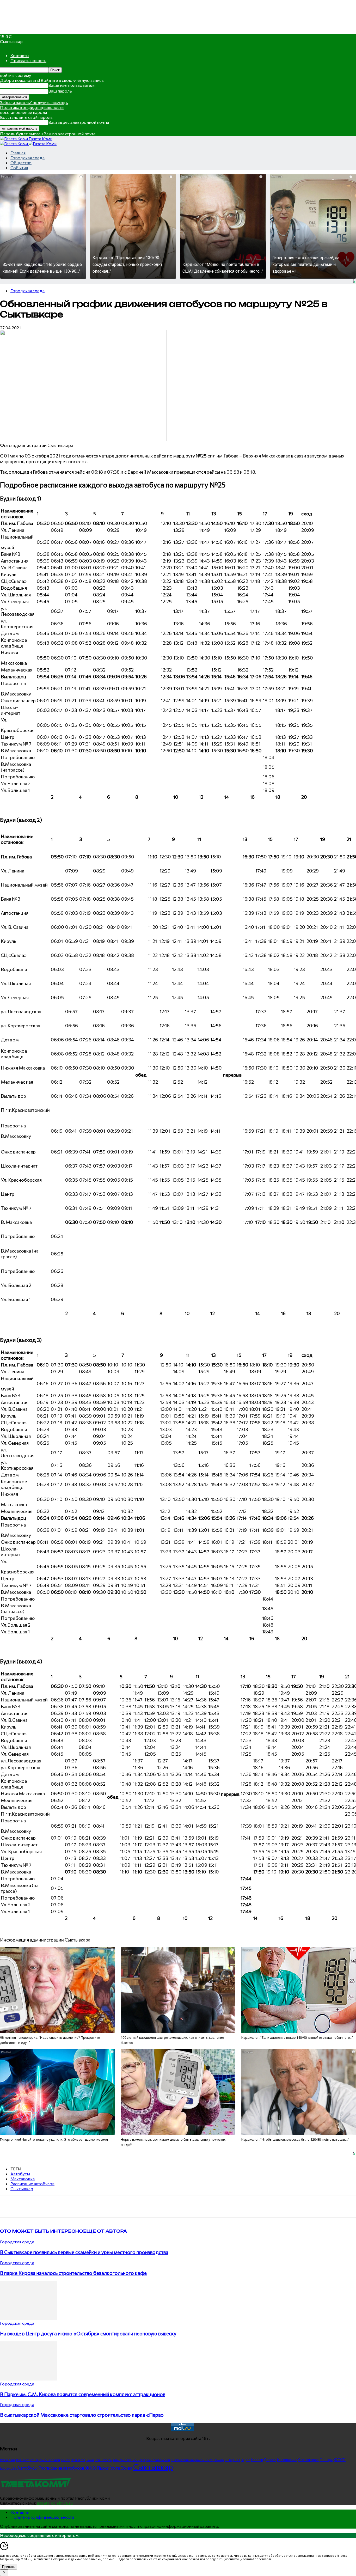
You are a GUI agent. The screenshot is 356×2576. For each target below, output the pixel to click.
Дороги (270, 2460)
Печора (326, 2459)
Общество (21, 163)
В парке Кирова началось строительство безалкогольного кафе (73, 2273)
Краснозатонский (157, 2460)
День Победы (103, 2460)
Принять (9, 2567)
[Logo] (14, 144)
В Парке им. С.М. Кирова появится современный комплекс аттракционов (83, 2394)
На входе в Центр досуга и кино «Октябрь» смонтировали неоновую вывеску (88, 2333)
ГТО (237, 2460)
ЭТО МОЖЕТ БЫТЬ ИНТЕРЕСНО (42, 2231)
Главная (18, 153)
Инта (209, 2460)
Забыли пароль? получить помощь (34, 102)
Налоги (257, 2460)
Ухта (115, 2468)
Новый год (78, 2460)
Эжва (127, 2468)
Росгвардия (8, 2460)
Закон (90, 2460)
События (19, 167)
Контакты (20, 55)
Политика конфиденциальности (32, 107)
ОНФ (229, 2460)
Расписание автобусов (32, 2184)
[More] (108, 2206)
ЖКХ (90, 2468)
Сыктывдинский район (188, 2460)
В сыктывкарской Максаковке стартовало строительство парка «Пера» (82, 2415)
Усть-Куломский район (45, 2460)
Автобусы (20, 2174)
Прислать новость (28, 60)
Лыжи (103, 2468)
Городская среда (27, 158)
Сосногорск (308, 2460)
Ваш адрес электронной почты (79, 122)
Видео (246, 2460)
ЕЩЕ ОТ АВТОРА (105, 2231)
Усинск (137, 2460)
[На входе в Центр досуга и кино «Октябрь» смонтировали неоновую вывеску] (28, 2318)
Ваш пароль (60, 91)
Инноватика (287, 2460)
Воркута (8, 2468)
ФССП (340, 2459)
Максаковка (23, 2179)
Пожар (219, 2460)
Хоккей (65, 2460)
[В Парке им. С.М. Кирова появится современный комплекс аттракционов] (28, 2379)
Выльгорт (22, 2460)
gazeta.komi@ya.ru (55, 2503)
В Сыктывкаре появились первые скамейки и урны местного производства (84, 2252)
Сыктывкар (22, 2189)
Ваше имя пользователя (72, 85)
